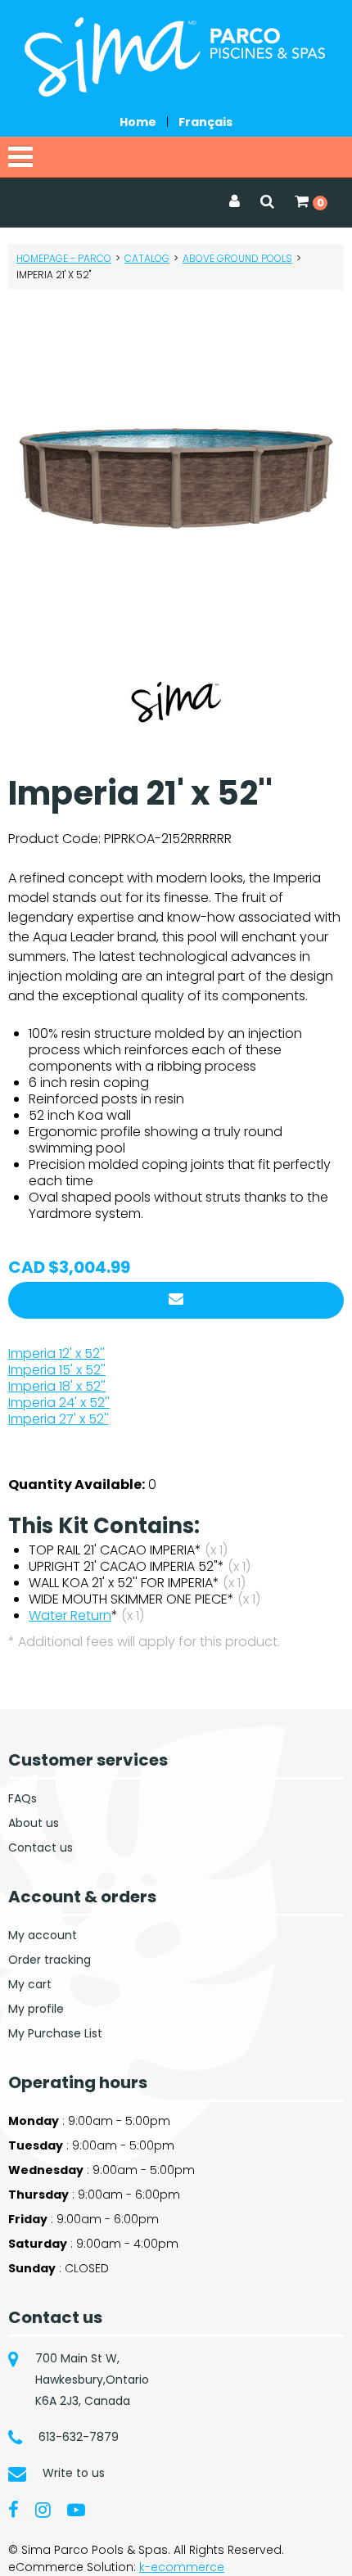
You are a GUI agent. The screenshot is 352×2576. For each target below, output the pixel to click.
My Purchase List (55, 2033)
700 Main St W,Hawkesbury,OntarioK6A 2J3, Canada (92, 2380)
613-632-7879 (79, 2437)
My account (43, 1935)
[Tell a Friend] (176, 1300)
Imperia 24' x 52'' (59, 1403)
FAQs (23, 1798)
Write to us (74, 2473)
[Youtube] (76, 2509)
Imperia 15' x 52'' (57, 1370)
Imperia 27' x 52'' (59, 1419)
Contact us (41, 1847)
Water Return (70, 1615)
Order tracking (50, 1960)
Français (205, 122)
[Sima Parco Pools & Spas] (176, 57)
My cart (30, 1984)
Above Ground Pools (237, 258)
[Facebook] (14, 2509)
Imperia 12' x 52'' (56, 1353)
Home (138, 122)
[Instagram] (43, 2509)
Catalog (147, 258)
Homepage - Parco (64, 258)
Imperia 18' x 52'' (57, 1386)
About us (34, 1823)
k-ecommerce (182, 2567)
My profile (36, 2009)
